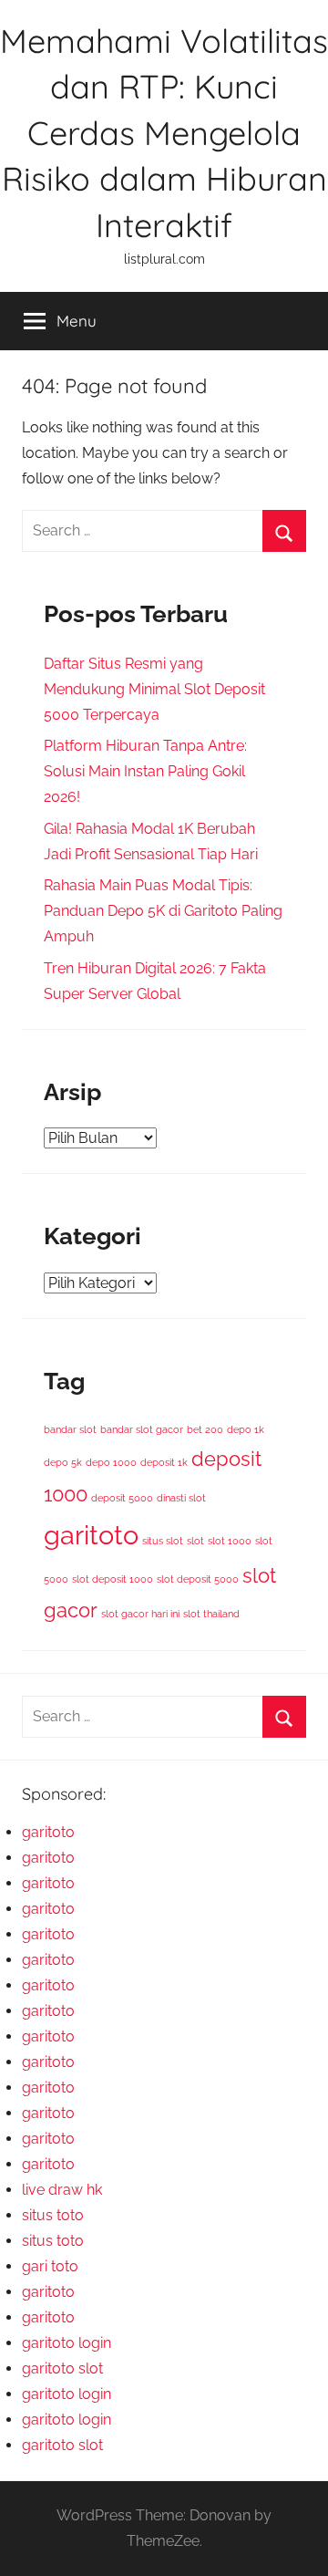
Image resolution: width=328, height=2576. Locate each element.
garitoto (91, 1535)
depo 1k (246, 1429)
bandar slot (70, 1429)
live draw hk (62, 2190)
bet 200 (205, 1429)
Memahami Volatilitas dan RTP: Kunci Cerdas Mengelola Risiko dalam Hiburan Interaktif (164, 133)
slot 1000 (230, 1541)
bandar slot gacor (142, 1429)
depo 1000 (111, 1462)
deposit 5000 (122, 1498)
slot (195, 1541)
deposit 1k (164, 1462)
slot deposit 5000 (198, 1579)
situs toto (53, 2215)
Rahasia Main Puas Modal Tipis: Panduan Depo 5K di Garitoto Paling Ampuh (163, 911)
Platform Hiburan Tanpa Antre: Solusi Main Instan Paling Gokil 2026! (145, 771)
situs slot (163, 1541)
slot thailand (211, 1614)
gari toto (50, 2266)
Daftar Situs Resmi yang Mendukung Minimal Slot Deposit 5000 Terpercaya (154, 689)
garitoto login (67, 2343)
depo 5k (63, 1462)
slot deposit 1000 (113, 1579)
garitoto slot (62, 2368)
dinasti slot (181, 1498)
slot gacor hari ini (140, 1614)
